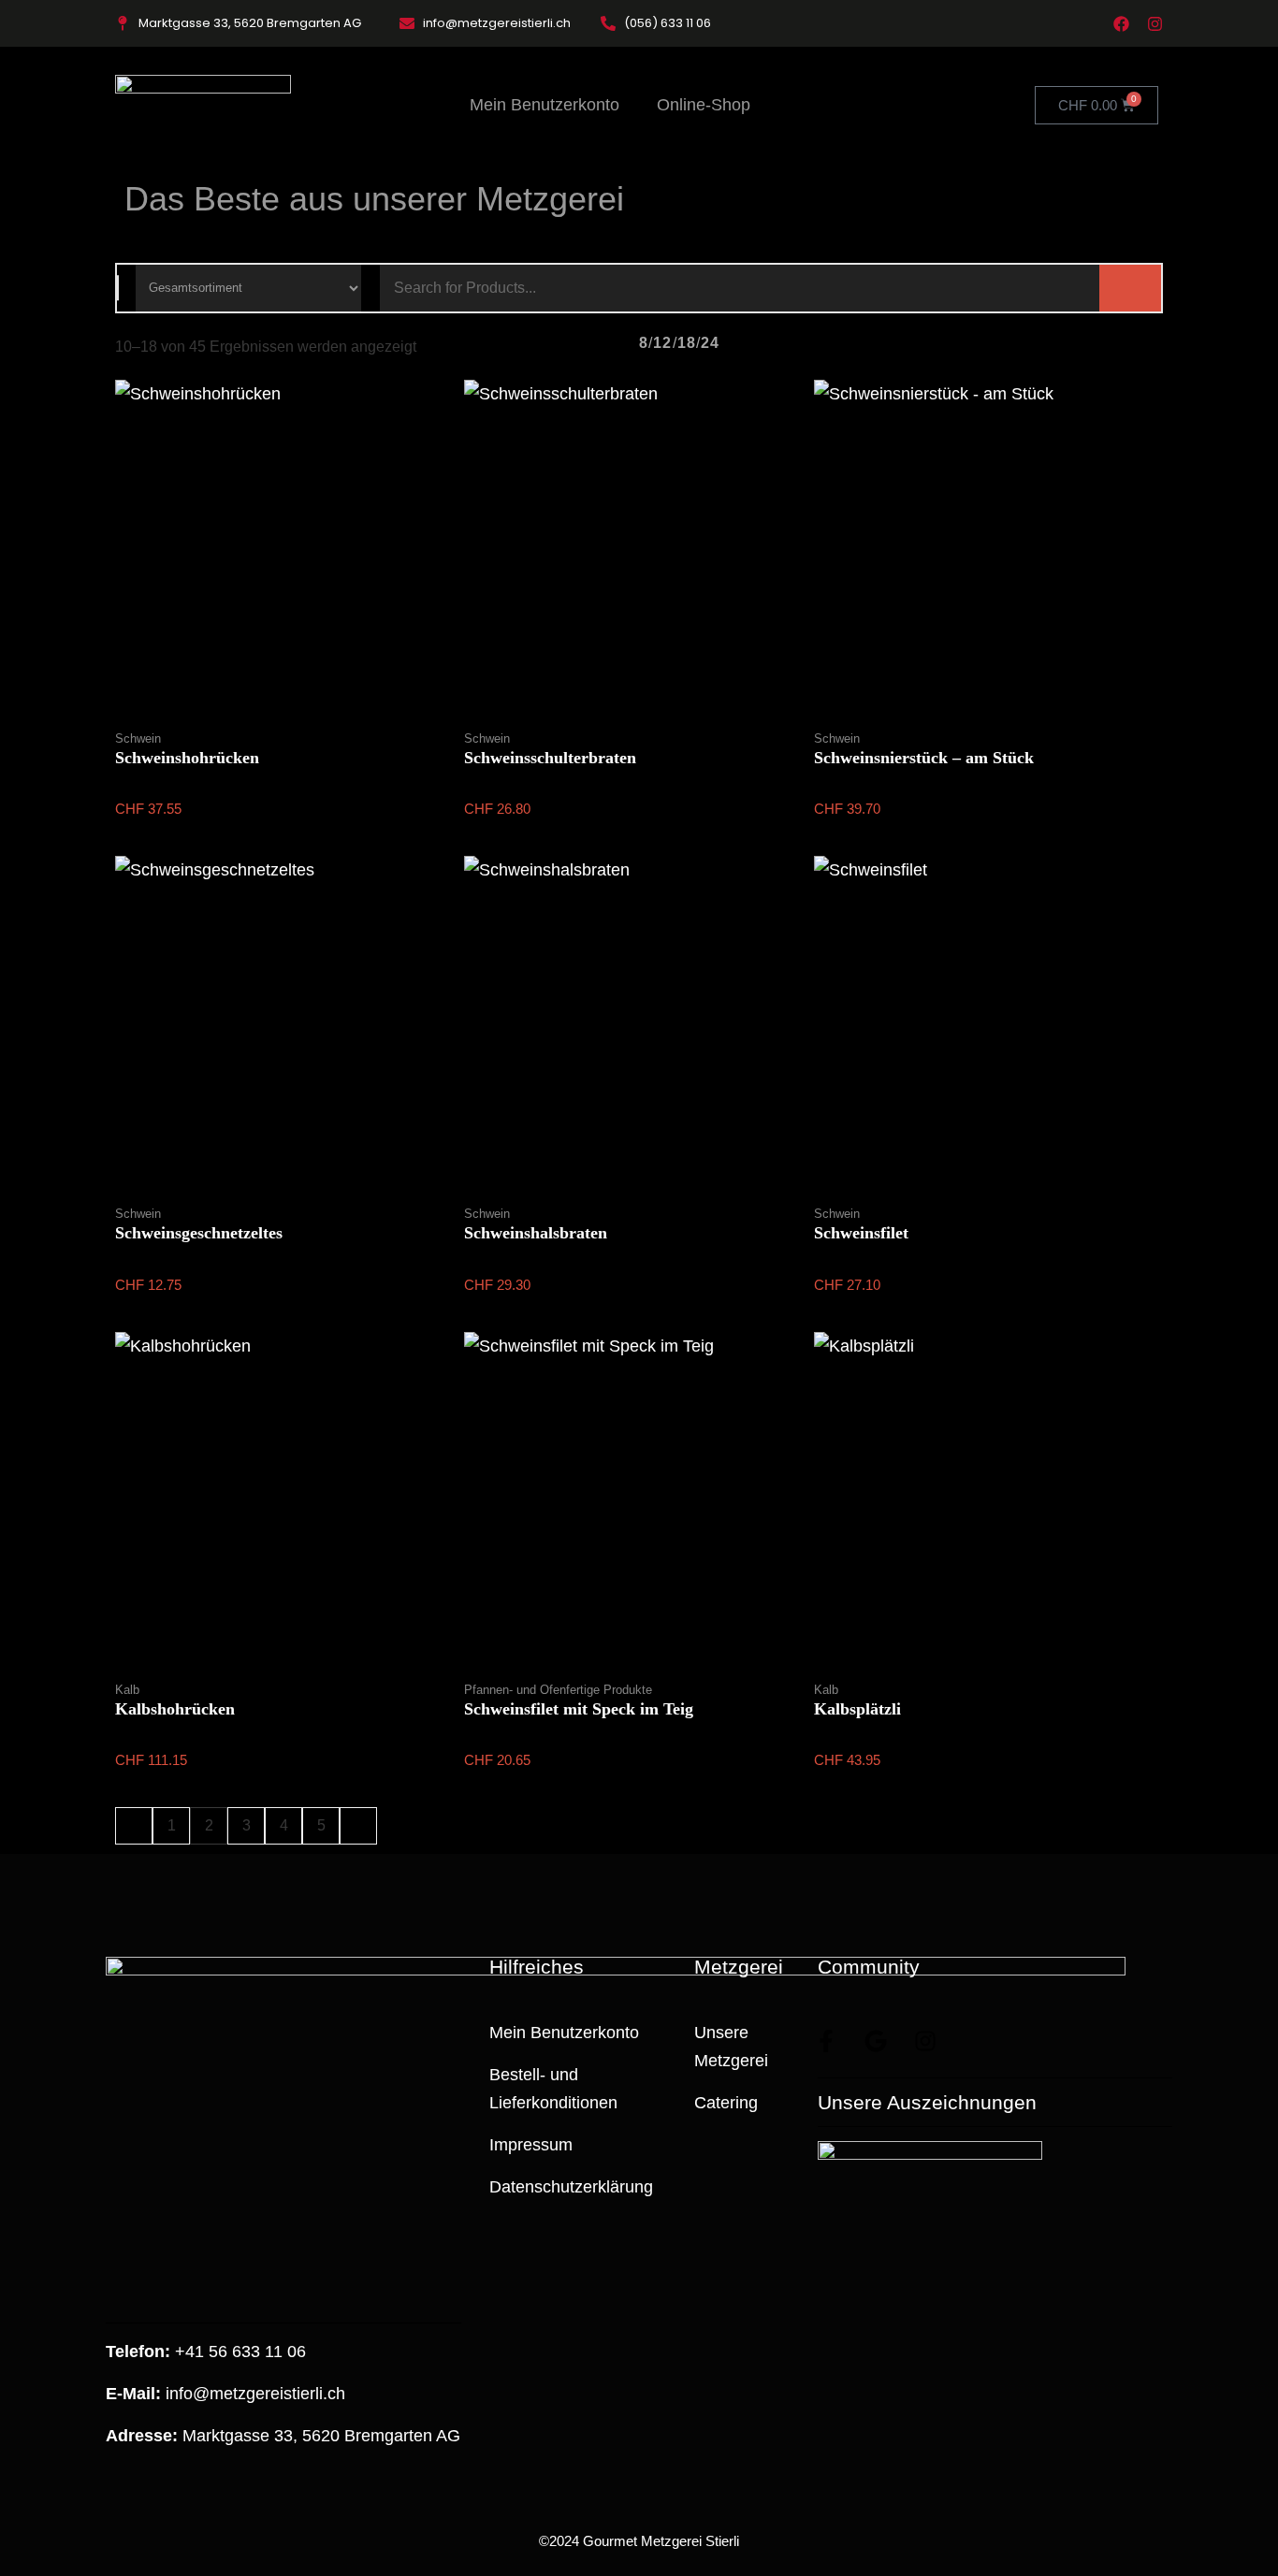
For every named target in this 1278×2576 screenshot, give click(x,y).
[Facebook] (1121, 24)
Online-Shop (704, 105)
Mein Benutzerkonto (545, 105)
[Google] (876, 2041)
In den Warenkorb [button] (290, 725)
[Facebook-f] (826, 2041)
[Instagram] (1155, 24)
